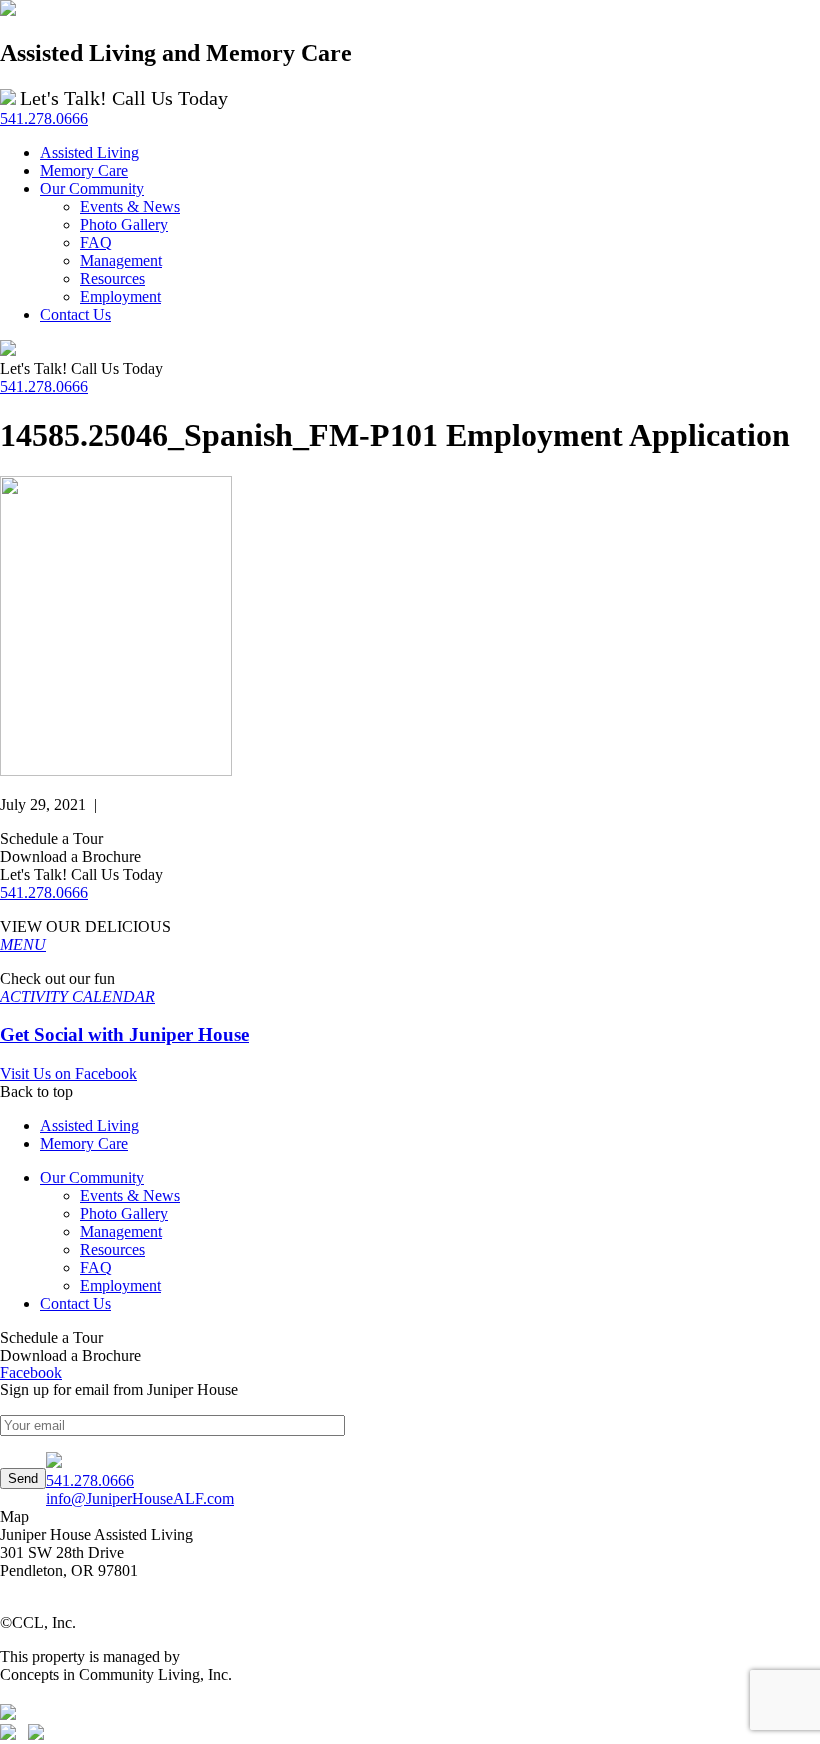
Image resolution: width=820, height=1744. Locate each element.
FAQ (96, 1267)
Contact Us (75, 1303)
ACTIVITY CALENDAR (77, 996)
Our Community (92, 1177)
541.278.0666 (44, 118)
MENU (23, 944)
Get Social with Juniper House (124, 1034)
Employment (120, 1285)
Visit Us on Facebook (68, 1073)
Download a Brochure (70, 856)
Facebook (31, 1372)
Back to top (36, 1091)
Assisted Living (89, 1125)
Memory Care (84, 1143)
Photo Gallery (124, 1213)
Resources (112, 1249)
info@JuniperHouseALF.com (140, 1498)
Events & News (130, 1195)
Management (121, 1231)
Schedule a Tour (51, 838)
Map (14, 1516)
